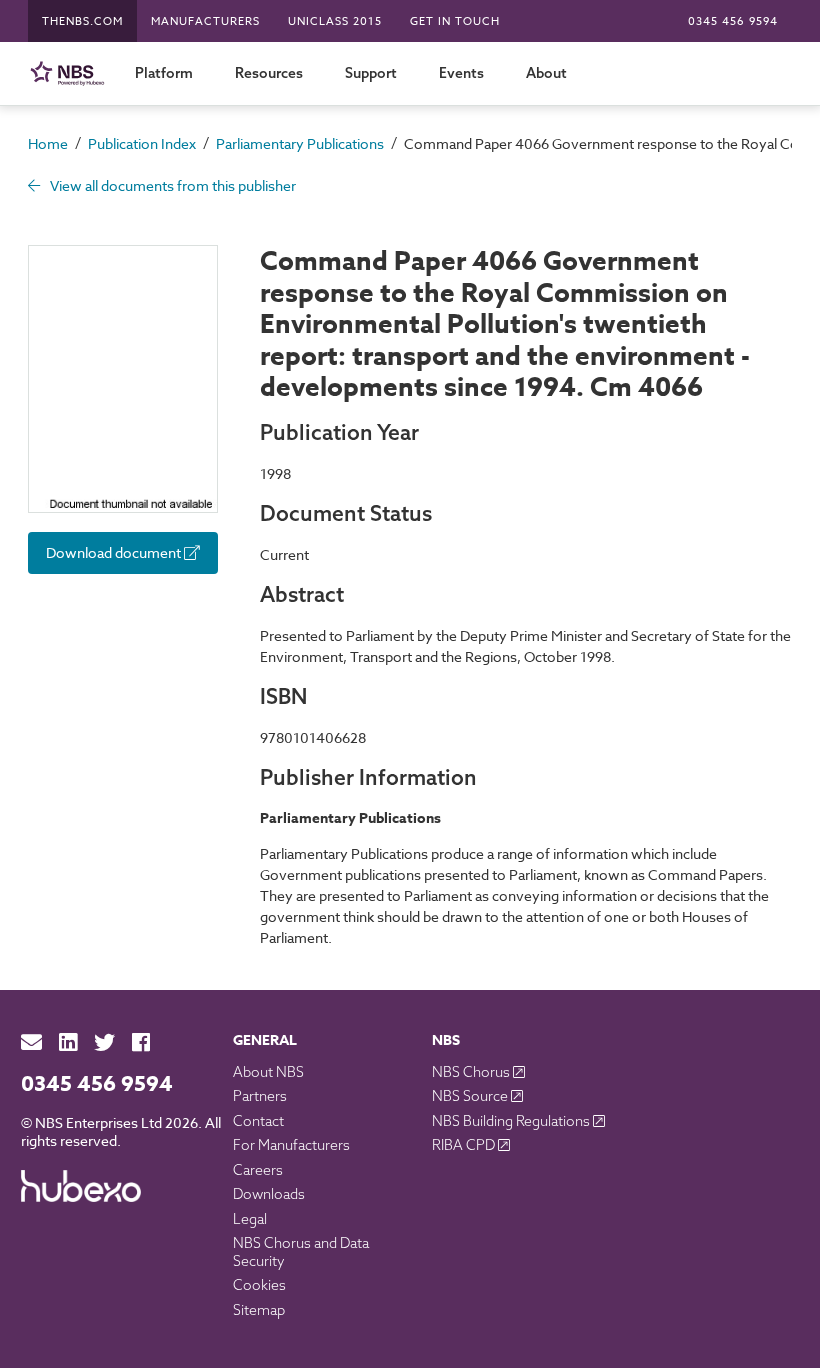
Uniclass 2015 (335, 21)
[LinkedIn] (68, 1042)
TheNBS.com (82, 21)
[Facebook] (141, 1042)
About (546, 73)
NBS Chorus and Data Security (301, 1252)
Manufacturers (205, 21)
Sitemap (259, 1310)
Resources (269, 73)
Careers (258, 1170)
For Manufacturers (291, 1145)
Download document (115, 552)
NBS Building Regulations (512, 1121)
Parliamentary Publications (300, 143)
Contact (258, 1121)
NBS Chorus (472, 1072)
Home (48, 143)
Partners (260, 1096)
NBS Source (471, 1096)
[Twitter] (104, 1042)
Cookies (259, 1285)
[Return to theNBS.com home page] (71, 73)
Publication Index (142, 143)
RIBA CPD (465, 1145)
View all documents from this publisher (171, 185)
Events (461, 73)
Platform (164, 73)
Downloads (269, 1194)
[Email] (31, 1042)
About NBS (268, 1072)
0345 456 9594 (733, 21)
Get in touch (455, 21)
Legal (250, 1219)
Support (371, 73)
